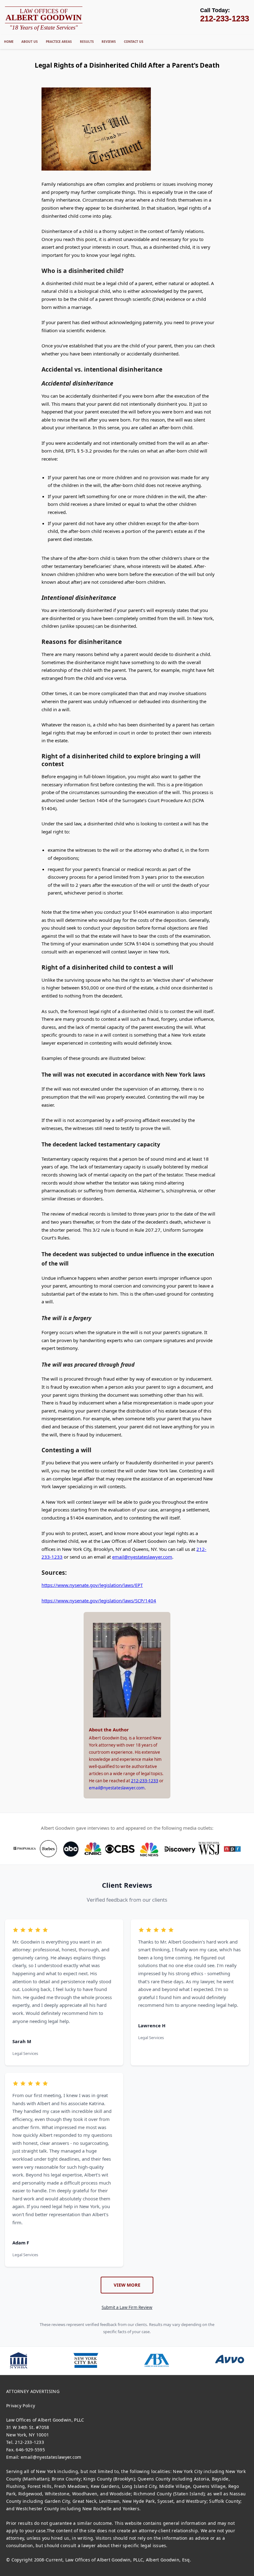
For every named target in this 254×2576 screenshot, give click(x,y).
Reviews (109, 42)
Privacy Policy (21, 2406)
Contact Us (134, 42)
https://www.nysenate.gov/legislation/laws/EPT (92, 1585)
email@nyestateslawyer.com (142, 1557)
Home (9, 42)
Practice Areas (59, 42)
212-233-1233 (145, 1781)
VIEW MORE (127, 2285)
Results (87, 42)
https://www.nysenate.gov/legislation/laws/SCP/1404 (99, 1601)
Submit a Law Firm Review (127, 2307)
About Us (30, 42)
